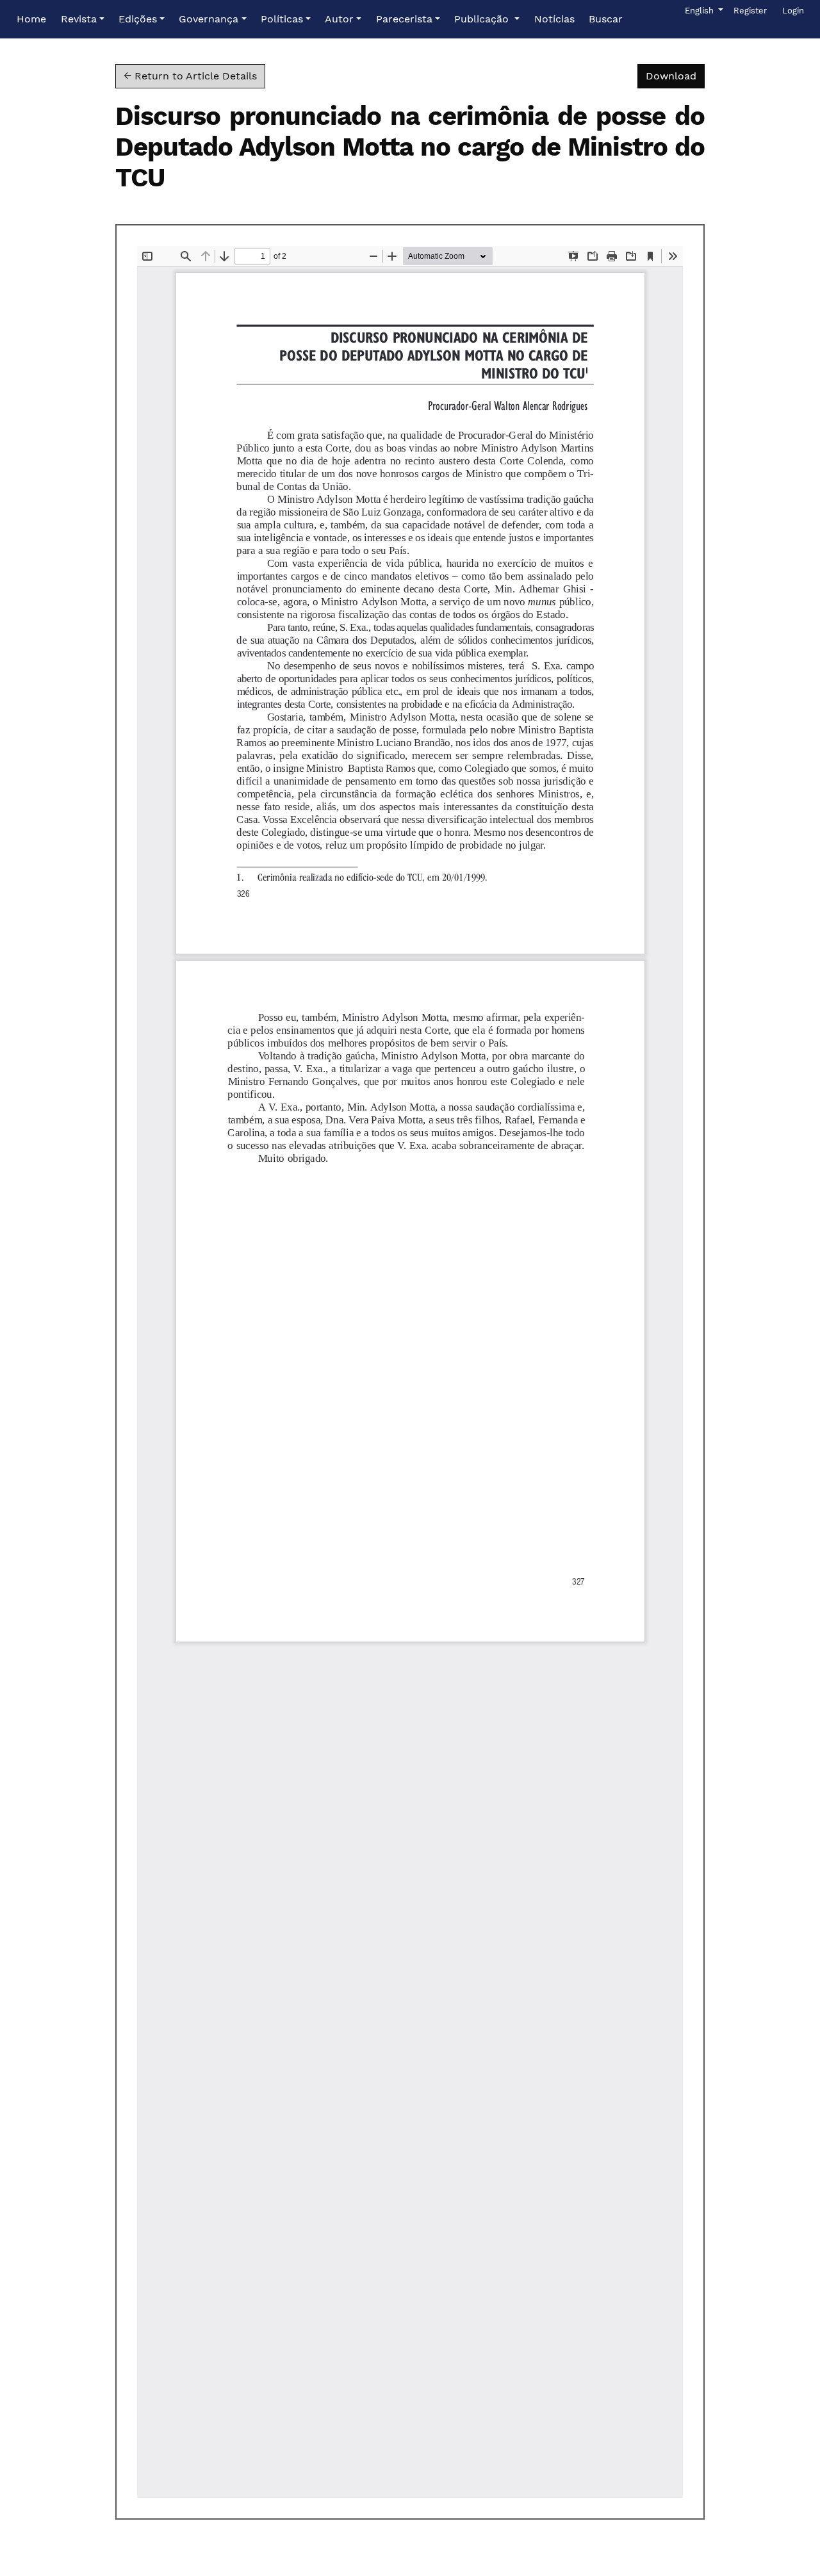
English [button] (703, 10)
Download (675, 76)
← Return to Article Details (190, 76)
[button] (83, 19)
